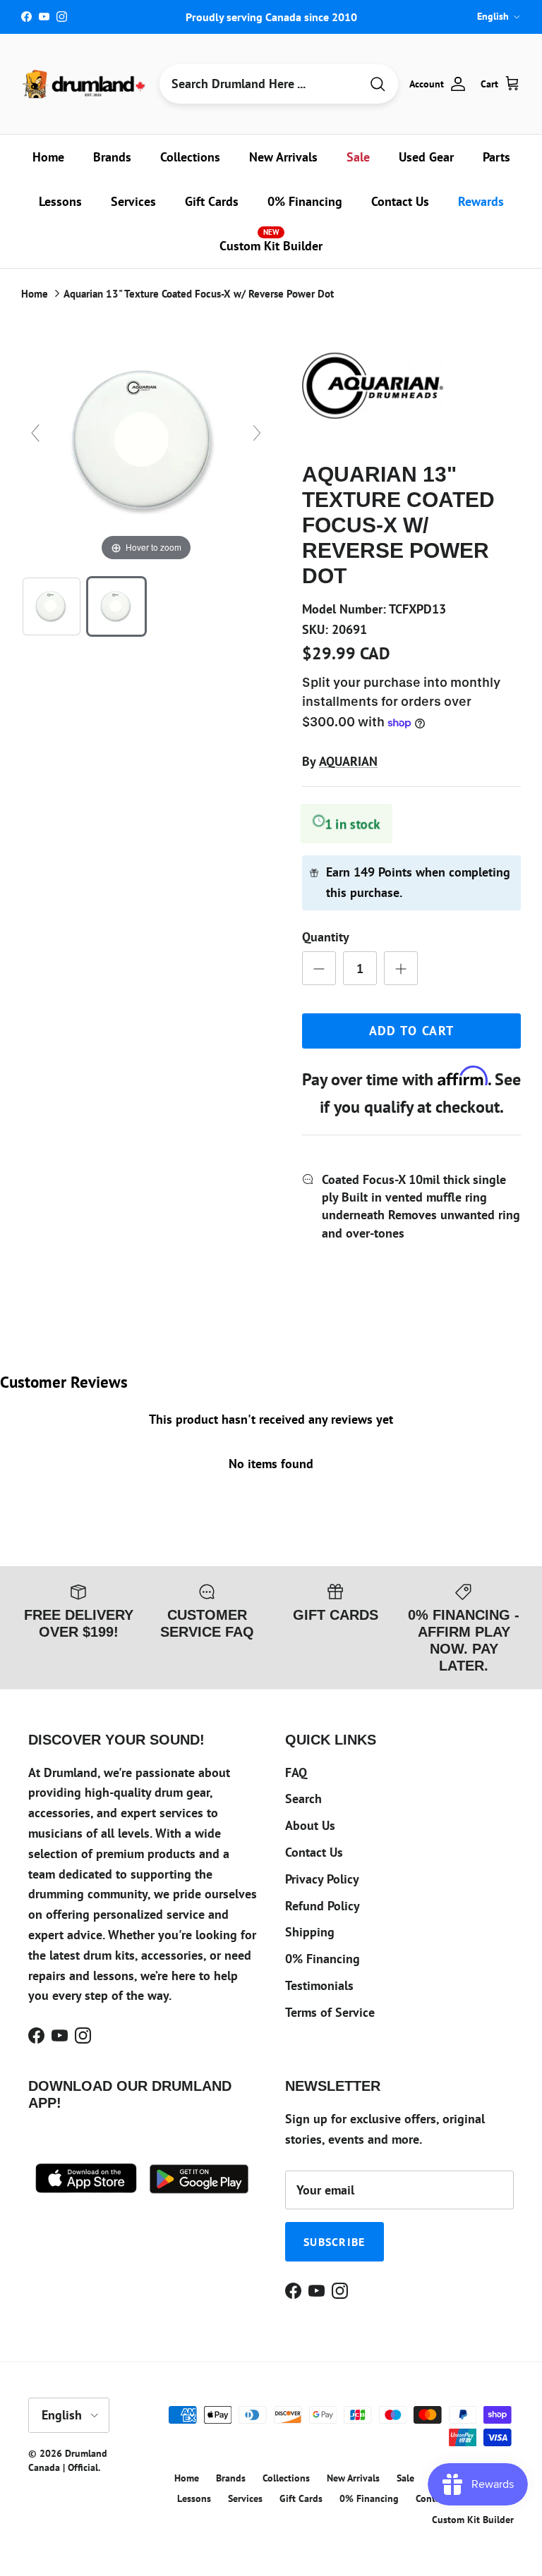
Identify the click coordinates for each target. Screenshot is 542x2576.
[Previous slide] (35, 433)
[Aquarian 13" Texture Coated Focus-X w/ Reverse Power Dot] (52, 606)
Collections (190, 157)
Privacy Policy (322, 1879)
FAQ (296, 1772)
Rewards (481, 201)
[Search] (378, 84)
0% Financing (305, 201)
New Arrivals (283, 157)
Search (303, 1799)
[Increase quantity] (401, 968)
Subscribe (335, 2242)
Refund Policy (323, 1906)
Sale (358, 157)
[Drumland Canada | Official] (85, 84)
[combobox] (260, 84)
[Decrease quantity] (319, 968)
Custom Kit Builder (271, 240)
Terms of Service (330, 2012)
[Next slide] (257, 433)
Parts (496, 157)
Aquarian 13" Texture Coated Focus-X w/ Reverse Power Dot (199, 294)
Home (48, 157)
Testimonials (319, 1985)
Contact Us (400, 201)
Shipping (310, 1932)
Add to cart (412, 1031)
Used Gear (426, 157)
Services (133, 201)
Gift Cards (212, 201)
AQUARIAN (348, 761)
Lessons (60, 201)
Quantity (326, 937)
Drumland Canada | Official (68, 2460)
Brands (112, 157)
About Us (310, 1825)
